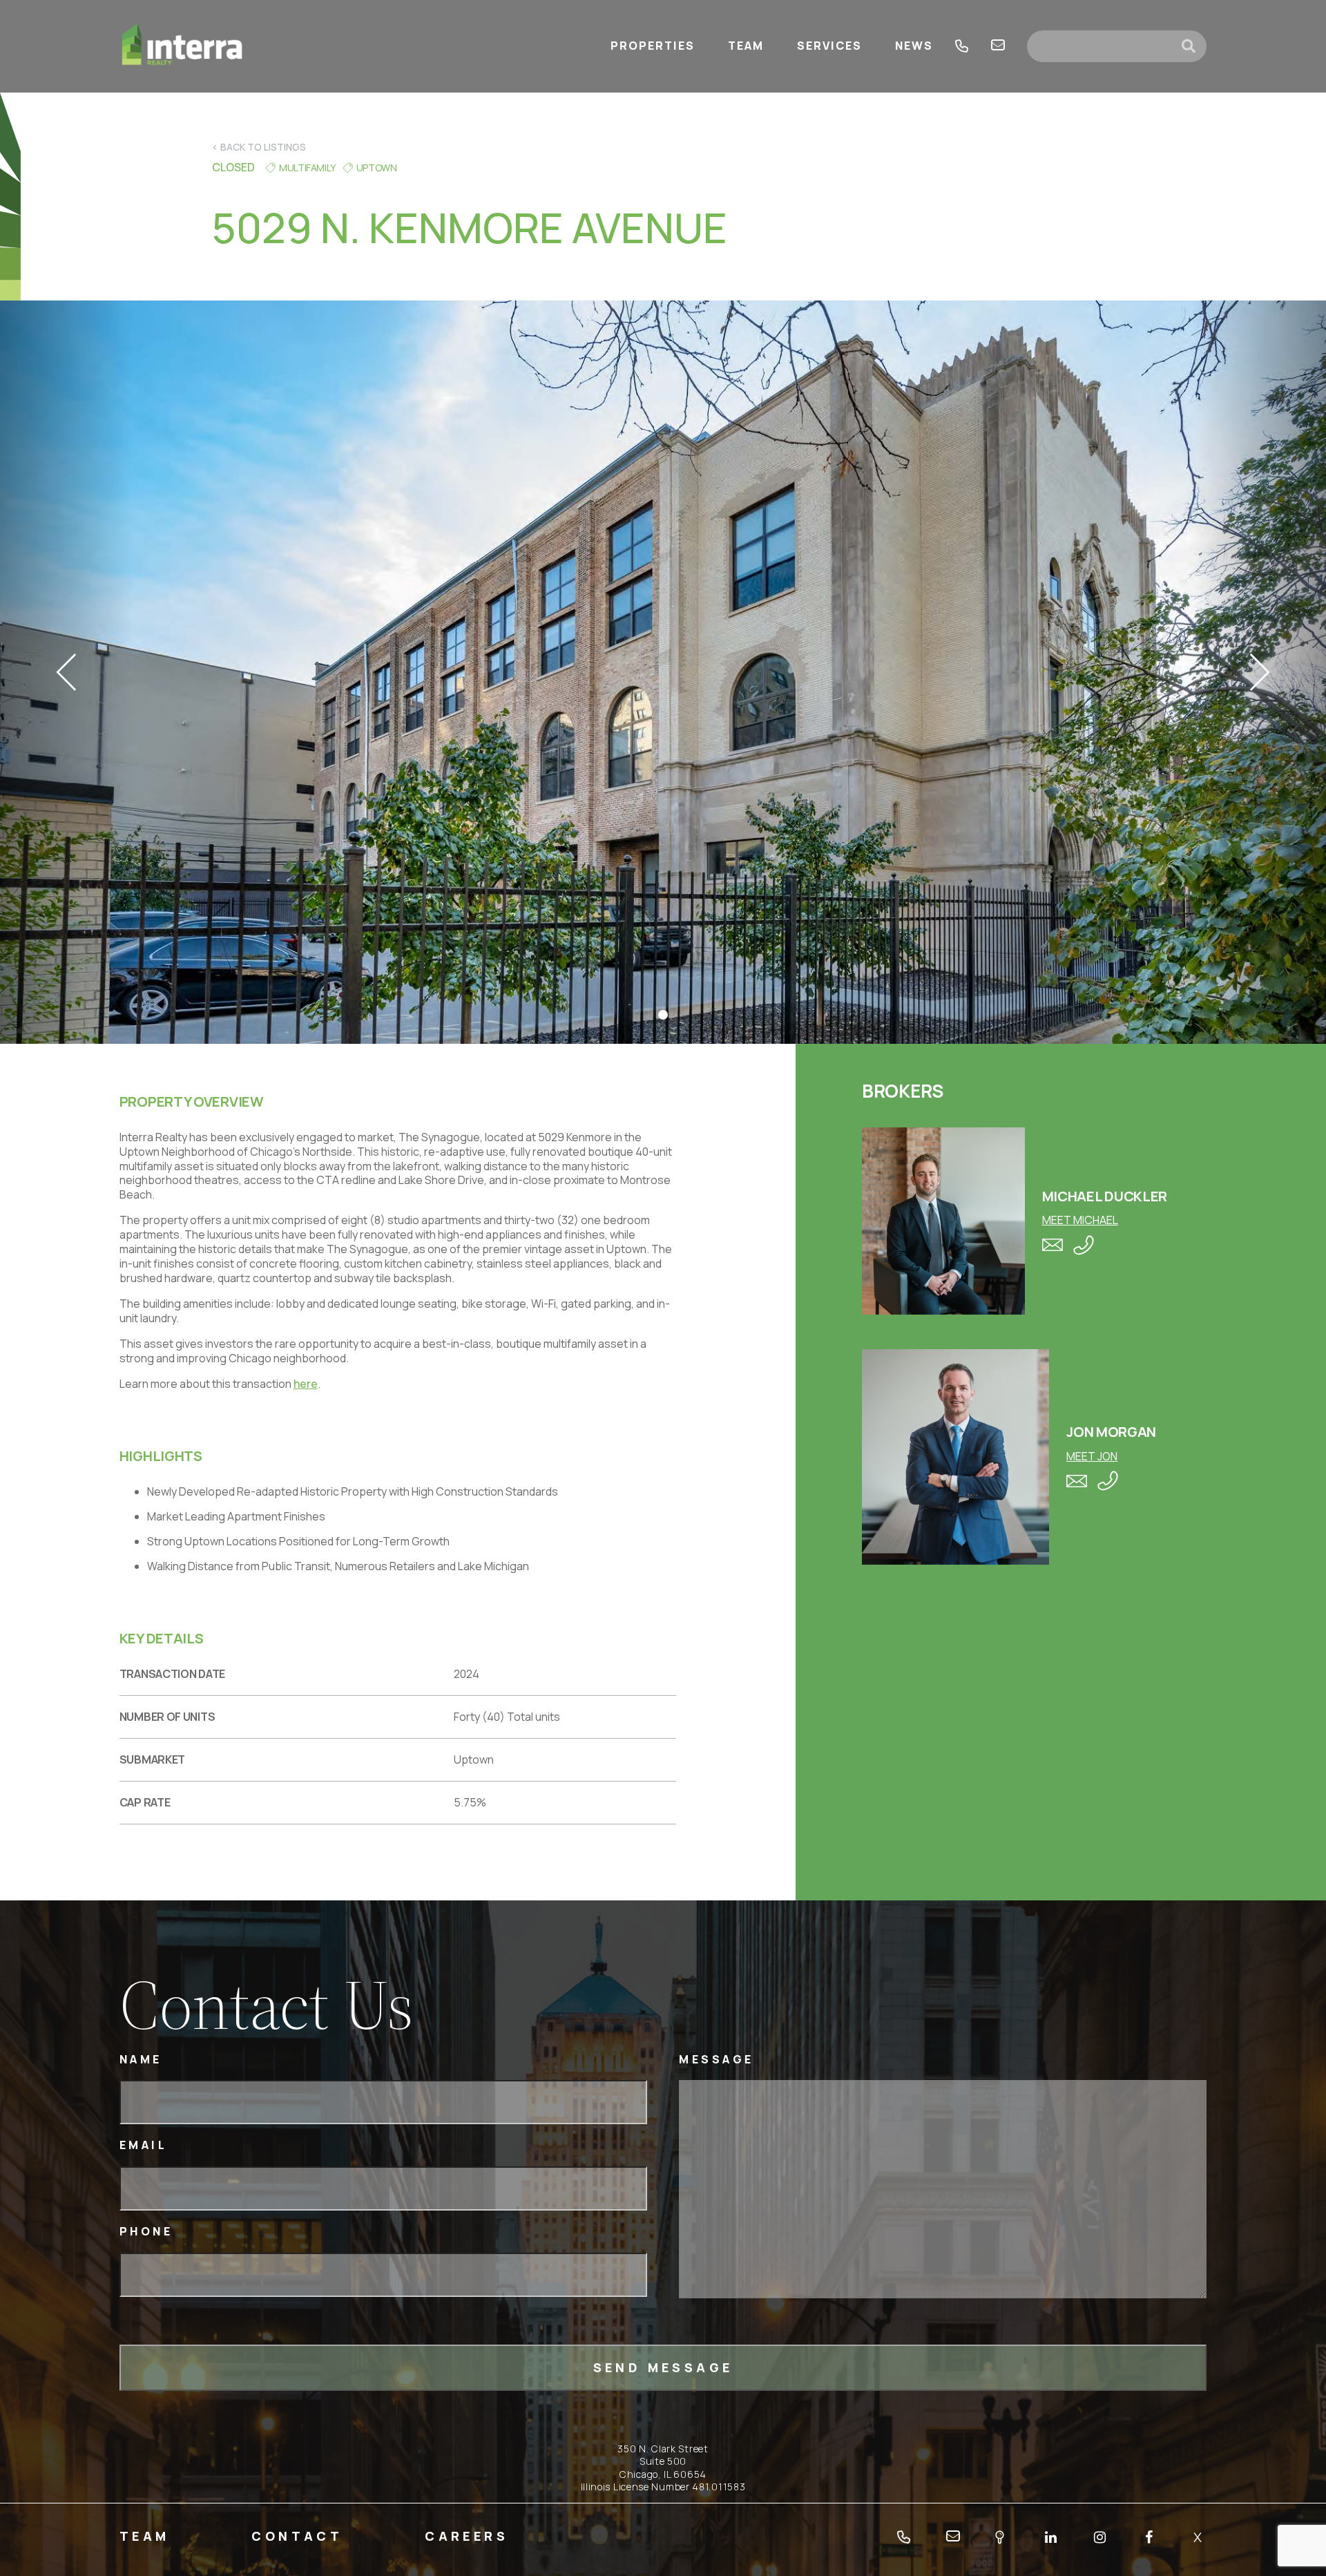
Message (717, 2060)
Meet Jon (1092, 1456)
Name (141, 2060)
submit (1194, 46)
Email (144, 2145)
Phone (146, 2232)
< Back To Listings (259, 147)
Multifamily (307, 168)
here (306, 1384)
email (998, 46)
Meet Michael (1080, 1220)
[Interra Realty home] (182, 46)
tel (962, 46)
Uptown (377, 168)
